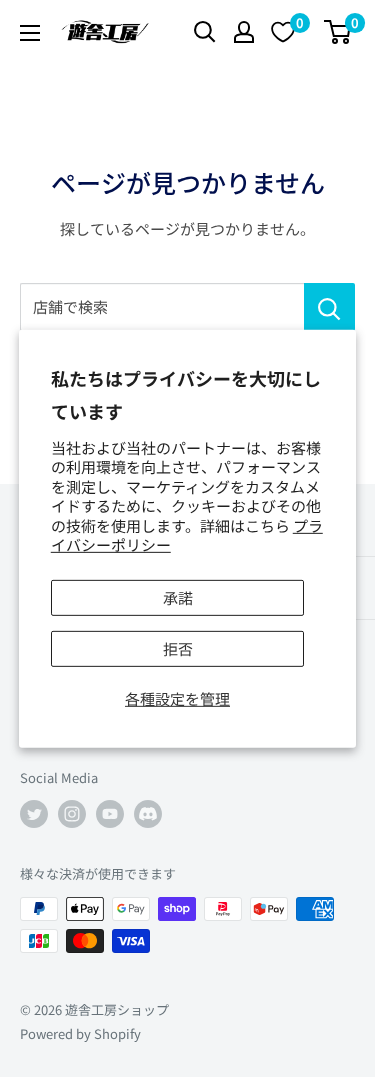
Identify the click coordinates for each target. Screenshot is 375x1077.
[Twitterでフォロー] (34, 814)
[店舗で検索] (329, 307)
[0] (338, 32)
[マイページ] (244, 32)
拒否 (178, 648)
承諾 (178, 597)
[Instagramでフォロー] (72, 814)
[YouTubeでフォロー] (110, 814)
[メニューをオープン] (30, 33)
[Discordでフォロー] (148, 814)
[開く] (205, 32)
